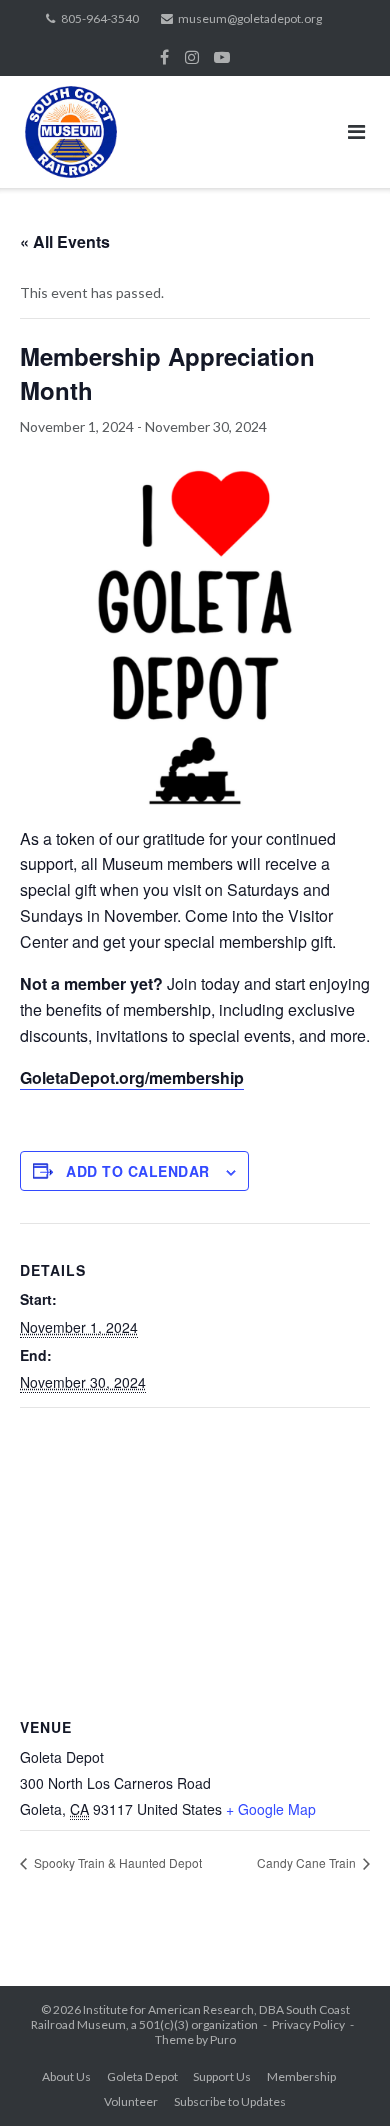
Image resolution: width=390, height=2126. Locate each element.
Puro (223, 2039)
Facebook (164, 57)
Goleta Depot (142, 2076)
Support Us (222, 2076)
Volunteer (131, 2101)
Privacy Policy (308, 2024)
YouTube (222, 57)
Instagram (192, 57)
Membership (301, 2076)
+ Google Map (271, 1809)
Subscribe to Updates (230, 2101)
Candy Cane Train (308, 1862)
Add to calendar (138, 1171)
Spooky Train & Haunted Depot (116, 1862)
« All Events (65, 241)
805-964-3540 (100, 18)
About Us (66, 2076)
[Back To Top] (340, 2078)
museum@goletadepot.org (250, 18)
